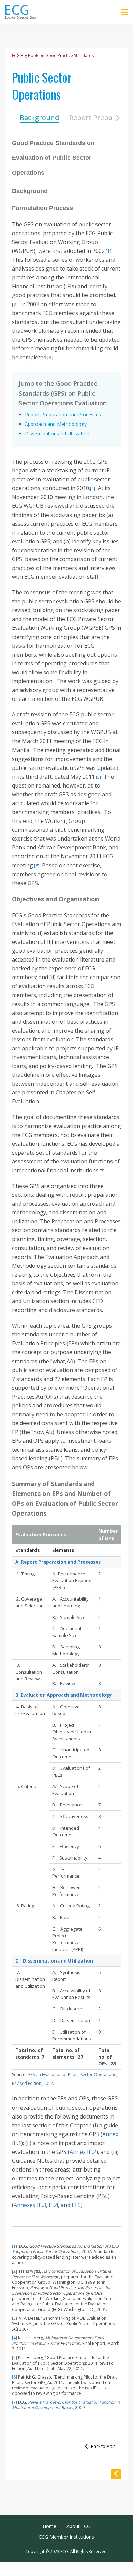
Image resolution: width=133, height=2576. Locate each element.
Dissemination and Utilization (57, 434)
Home (49, 2526)
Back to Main (103, 2446)
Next (118, 118)
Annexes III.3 (30, 2205)
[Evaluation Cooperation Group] (23, 12)
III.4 (53, 2205)
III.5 (76, 2205)
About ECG (78, 2526)
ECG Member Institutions (66, 2537)
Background (39, 117)
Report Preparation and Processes (63, 414)
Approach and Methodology (56, 424)
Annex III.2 (83, 2152)
